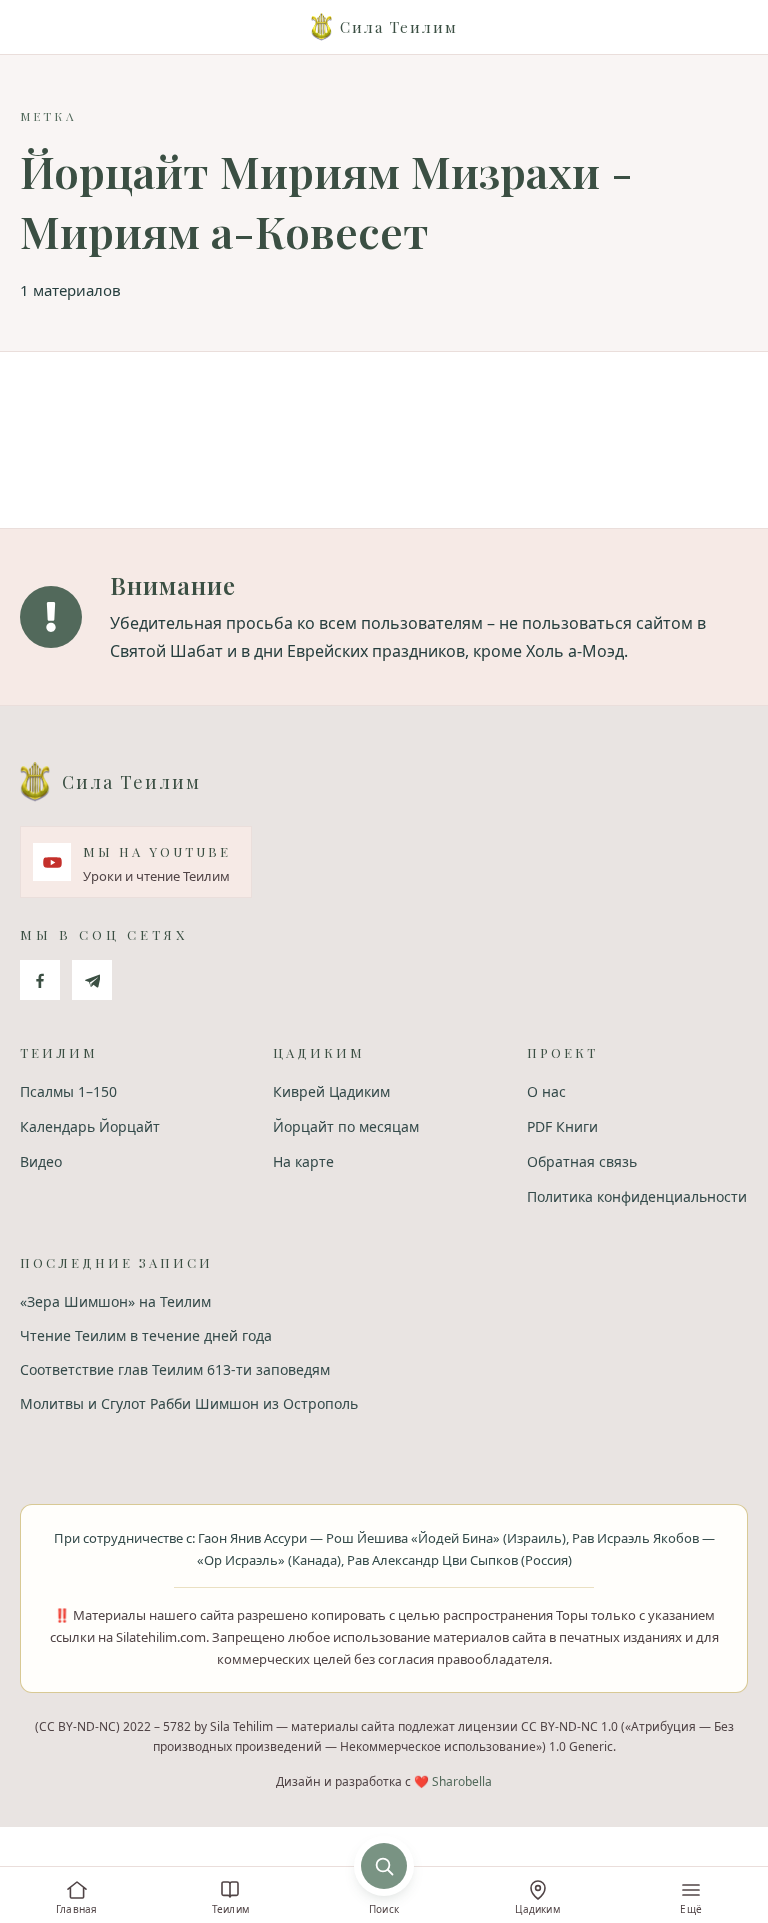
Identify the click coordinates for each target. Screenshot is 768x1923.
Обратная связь (582, 1161)
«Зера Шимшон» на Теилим (115, 1301)
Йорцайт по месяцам (346, 1126)
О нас (546, 1091)
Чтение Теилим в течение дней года (146, 1335)
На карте (303, 1161)
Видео (41, 1161)
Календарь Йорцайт (90, 1126)
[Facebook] (40, 980)
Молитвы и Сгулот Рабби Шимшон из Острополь (189, 1403)
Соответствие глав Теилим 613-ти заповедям (175, 1369)
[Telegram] (92, 980)
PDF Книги (562, 1126)
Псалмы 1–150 (68, 1091)
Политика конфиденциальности (637, 1196)
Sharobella (462, 1781)
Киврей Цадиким (331, 1091)
